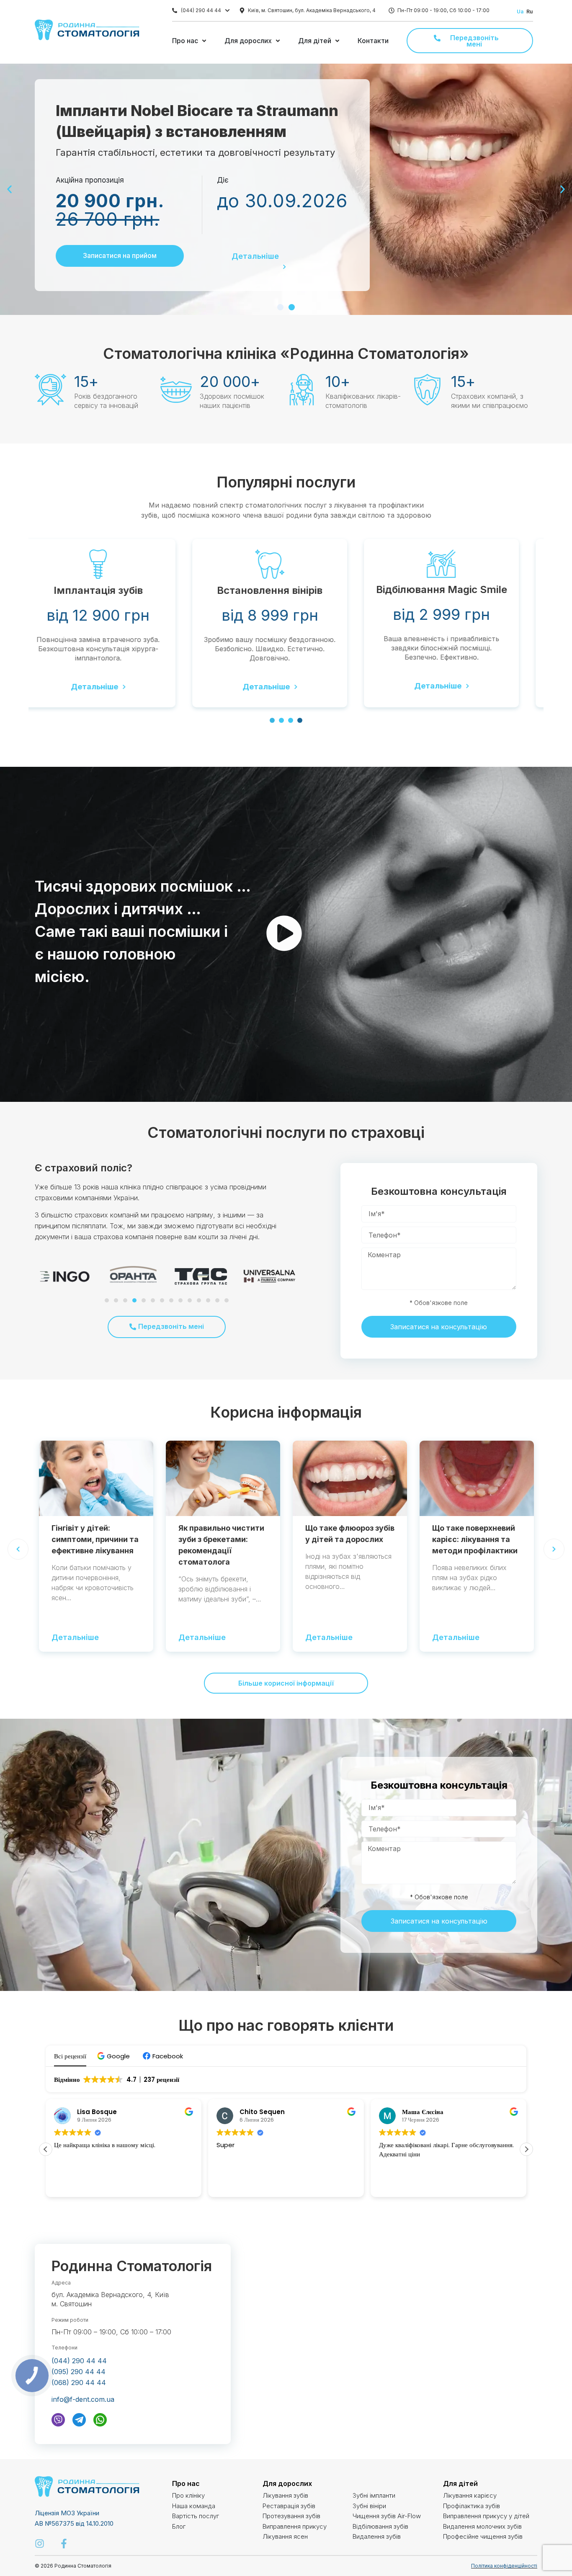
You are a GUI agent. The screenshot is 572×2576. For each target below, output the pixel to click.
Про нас (186, 2483)
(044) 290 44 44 (201, 10)
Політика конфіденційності (504, 2566)
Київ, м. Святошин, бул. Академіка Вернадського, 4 (312, 10)
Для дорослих (287, 2483)
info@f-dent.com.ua (83, 2399)
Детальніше (255, 257)
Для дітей (460, 2483)
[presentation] (272, 720)
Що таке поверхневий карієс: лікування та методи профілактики (475, 1539)
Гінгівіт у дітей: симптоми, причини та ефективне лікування (95, 1539)
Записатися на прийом (120, 256)
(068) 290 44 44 (79, 2383)
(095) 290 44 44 (79, 2372)
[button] (280, 307)
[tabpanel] (114, 623)
